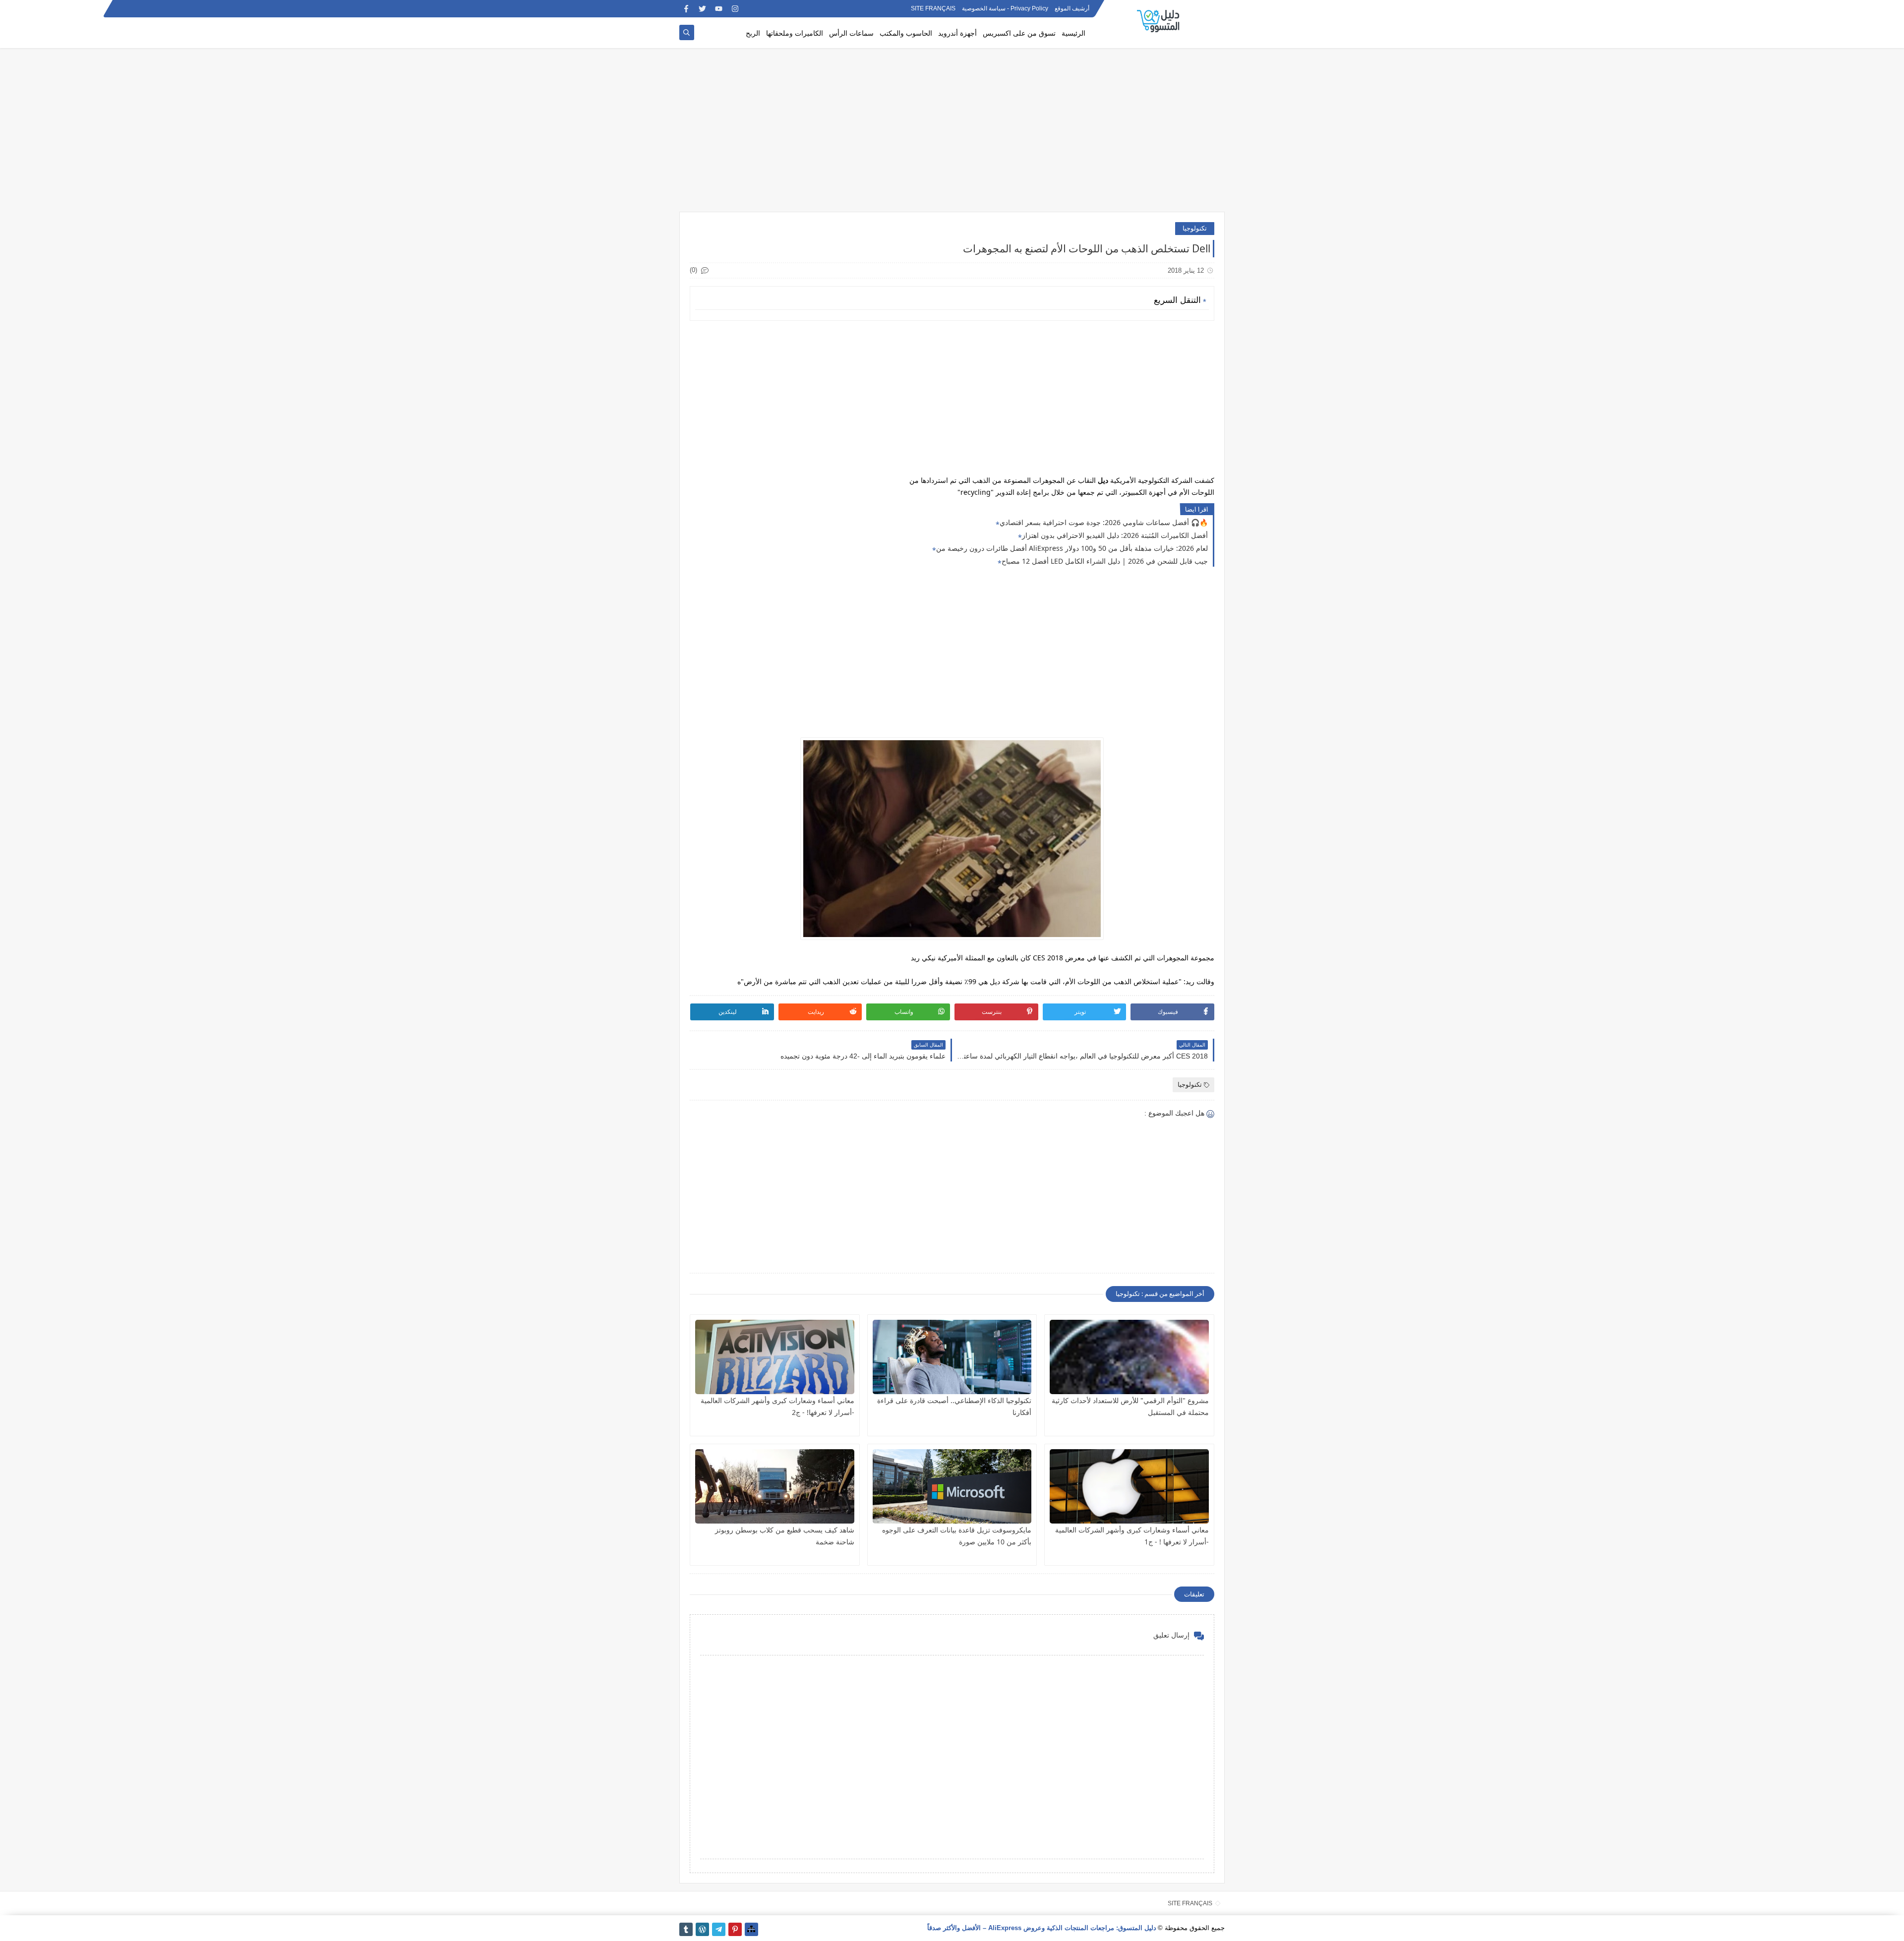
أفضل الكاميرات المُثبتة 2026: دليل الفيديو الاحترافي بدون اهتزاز (1115, 535)
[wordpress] (702, 1929)
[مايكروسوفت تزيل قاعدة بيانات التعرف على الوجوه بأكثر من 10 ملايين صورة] (952, 1486)
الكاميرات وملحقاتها (795, 33)
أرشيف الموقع (1072, 9)
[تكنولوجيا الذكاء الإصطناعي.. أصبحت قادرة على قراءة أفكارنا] (952, 1357)
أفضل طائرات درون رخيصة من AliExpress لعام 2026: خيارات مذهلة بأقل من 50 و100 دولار (1072, 548)
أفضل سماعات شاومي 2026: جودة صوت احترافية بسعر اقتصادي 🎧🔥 (1104, 522)
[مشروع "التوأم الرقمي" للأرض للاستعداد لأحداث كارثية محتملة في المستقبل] (1129, 1357)
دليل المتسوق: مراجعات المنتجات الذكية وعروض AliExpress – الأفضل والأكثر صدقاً (1042, 1928)
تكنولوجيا (1195, 228)
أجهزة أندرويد (957, 33)
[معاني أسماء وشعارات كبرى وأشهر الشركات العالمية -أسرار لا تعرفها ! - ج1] (1129, 1486)
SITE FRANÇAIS (933, 9)
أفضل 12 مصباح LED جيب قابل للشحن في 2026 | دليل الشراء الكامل (1105, 561)
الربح (753, 33)
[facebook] (686, 9)
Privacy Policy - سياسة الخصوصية (1005, 9)
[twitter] (702, 9)
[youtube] (719, 9)
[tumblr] (686, 1929)
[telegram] (719, 1929)
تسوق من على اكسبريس (1019, 33)
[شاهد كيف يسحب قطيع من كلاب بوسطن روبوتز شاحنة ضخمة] (775, 1486)
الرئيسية (1073, 33)
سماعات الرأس (851, 33)
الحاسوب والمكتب (906, 33)
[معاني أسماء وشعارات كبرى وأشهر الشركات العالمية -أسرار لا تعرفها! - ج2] (775, 1357)
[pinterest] (735, 1929)
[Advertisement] (952, 135)
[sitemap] (751, 1929)
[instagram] (735, 9)
